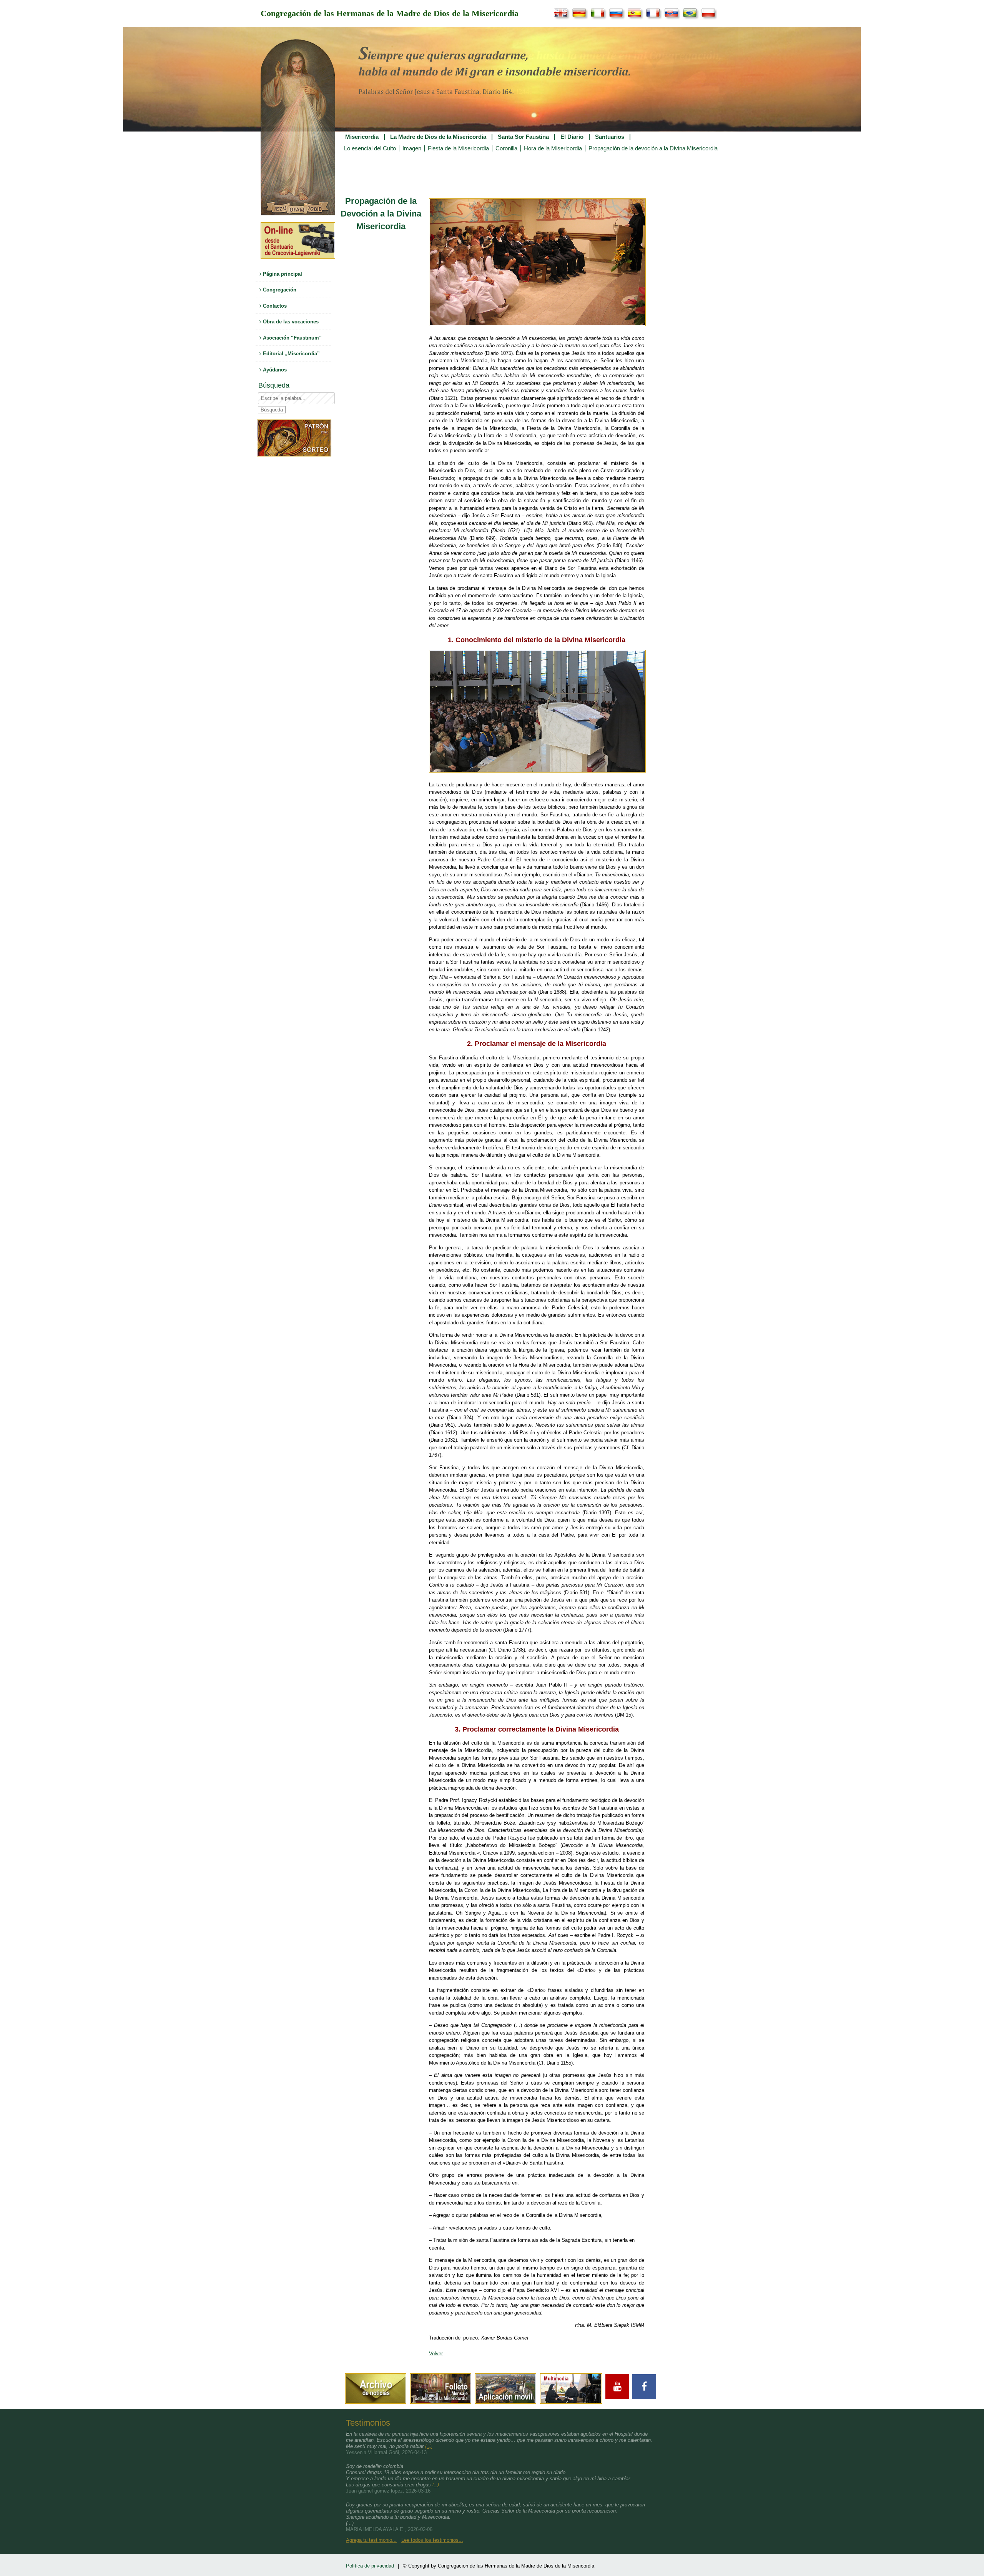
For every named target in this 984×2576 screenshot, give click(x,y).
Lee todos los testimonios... (432, 2540)
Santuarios (610, 137)
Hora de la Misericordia (553, 148)
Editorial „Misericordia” (291, 354)
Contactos (274, 306)
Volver (436, 2354)
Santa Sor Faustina (523, 137)
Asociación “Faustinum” (292, 338)
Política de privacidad (370, 2566)
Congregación (279, 290)
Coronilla (506, 148)
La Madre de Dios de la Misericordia (438, 137)
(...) (428, 2446)
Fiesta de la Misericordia (458, 148)
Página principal (282, 274)
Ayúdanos (274, 370)
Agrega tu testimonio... (371, 2540)
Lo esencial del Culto (370, 148)
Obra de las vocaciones (290, 322)
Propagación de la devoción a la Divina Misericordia (653, 148)
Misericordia (362, 137)
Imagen (412, 148)
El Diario (572, 137)
